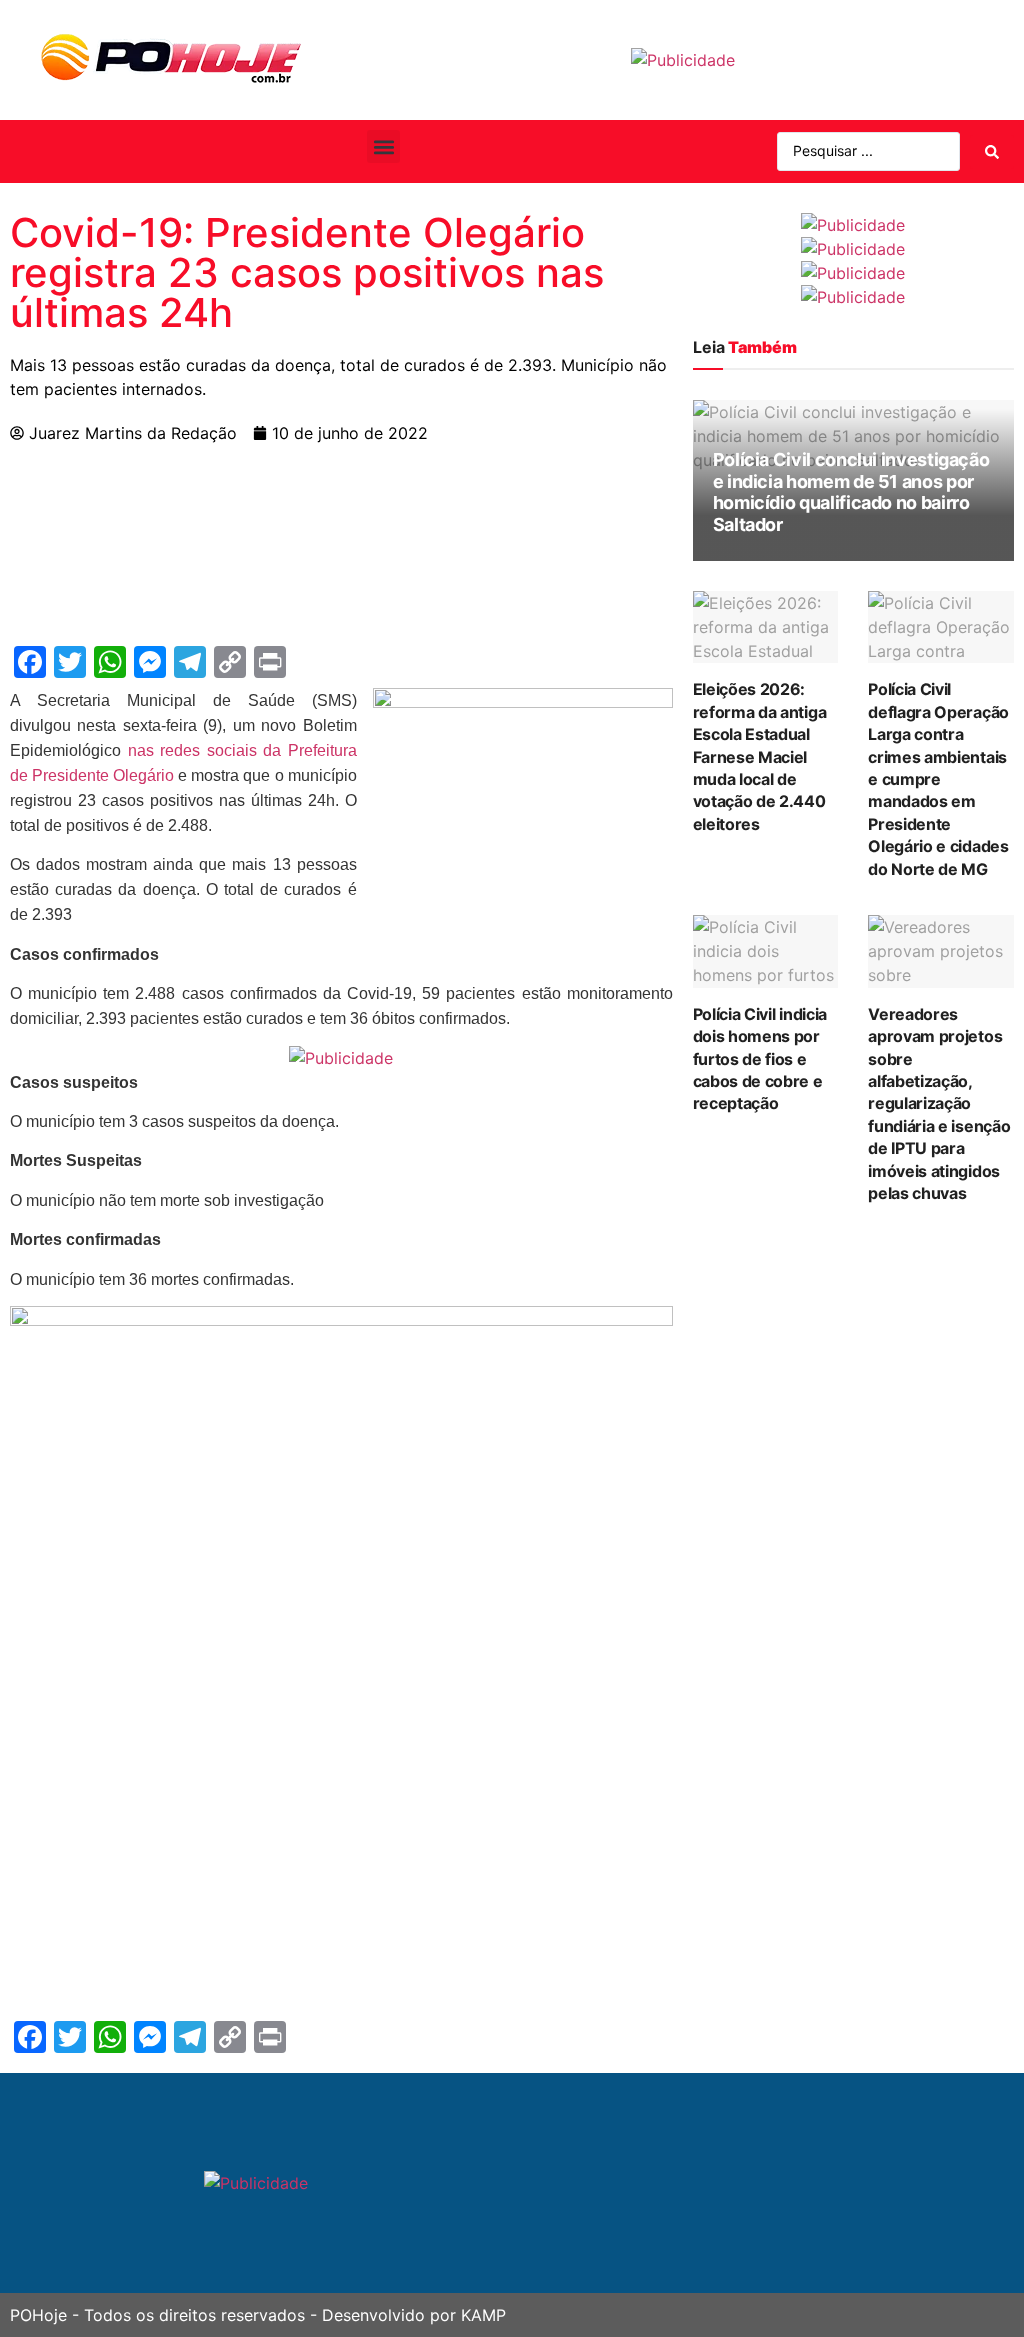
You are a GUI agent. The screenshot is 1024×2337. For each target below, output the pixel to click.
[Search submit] (992, 152)
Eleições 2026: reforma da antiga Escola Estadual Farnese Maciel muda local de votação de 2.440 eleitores (760, 756)
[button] (383, 146)
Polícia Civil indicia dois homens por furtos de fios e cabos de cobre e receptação (760, 1059)
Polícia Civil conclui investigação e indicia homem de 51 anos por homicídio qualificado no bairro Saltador (851, 492)
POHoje (38, 2315)
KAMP (483, 2315)
